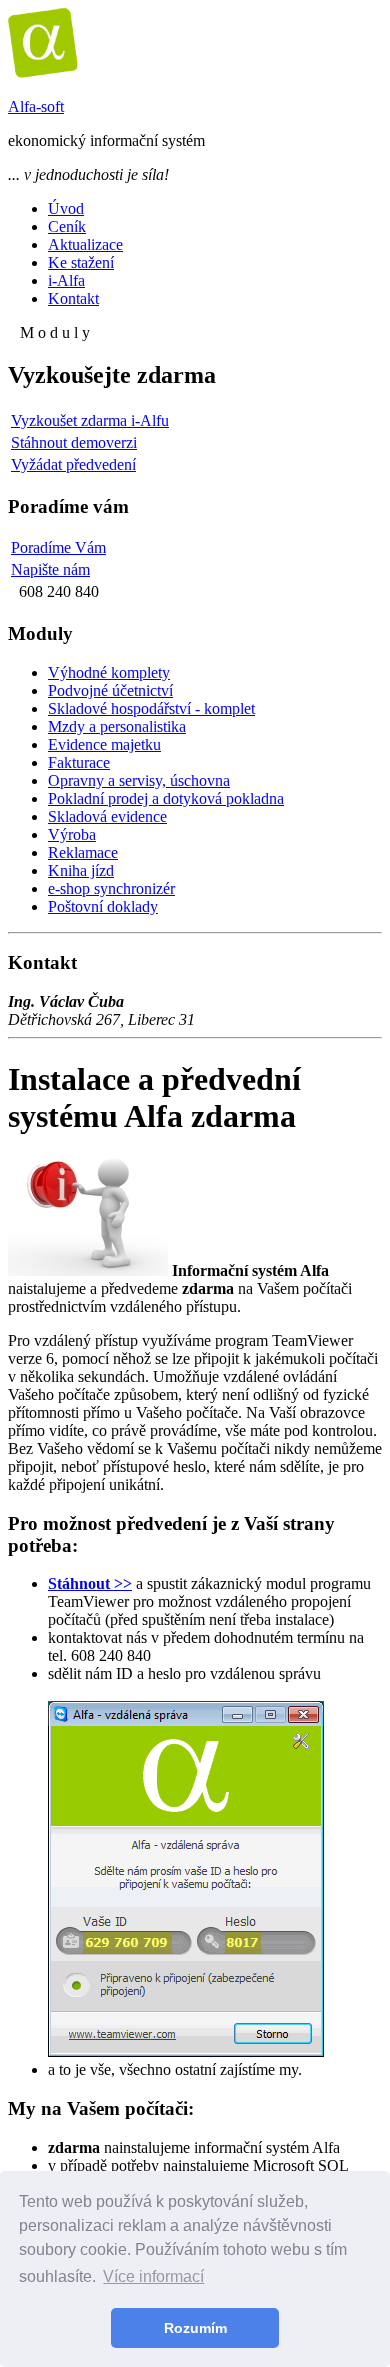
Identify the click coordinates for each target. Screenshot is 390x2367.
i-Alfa (66, 280)
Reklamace (83, 852)
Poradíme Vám (58, 547)
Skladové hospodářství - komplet (151, 708)
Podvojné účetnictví (110, 690)
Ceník (67, 226)
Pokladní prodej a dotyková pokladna (166, 798)
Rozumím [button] (195, 2328)
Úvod (66, 208)
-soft (36, 106)
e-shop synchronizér (111, 888)
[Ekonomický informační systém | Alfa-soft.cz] (43, 72)
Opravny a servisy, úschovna (139, 780)
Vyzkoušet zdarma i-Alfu (90, 420)
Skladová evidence (107, 816)
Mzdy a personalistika (117, 726)
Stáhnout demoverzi (74, 442)
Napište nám (50, 569)
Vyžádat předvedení (73, 464)
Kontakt (73, 298)
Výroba (72, 834)
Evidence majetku (104, 744)
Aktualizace (85, 244)
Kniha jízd (81, 870)
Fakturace (79, 762)
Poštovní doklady (103, 906)
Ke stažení (81, 262)
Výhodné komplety (109, 672)
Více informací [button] (153, 2276)
